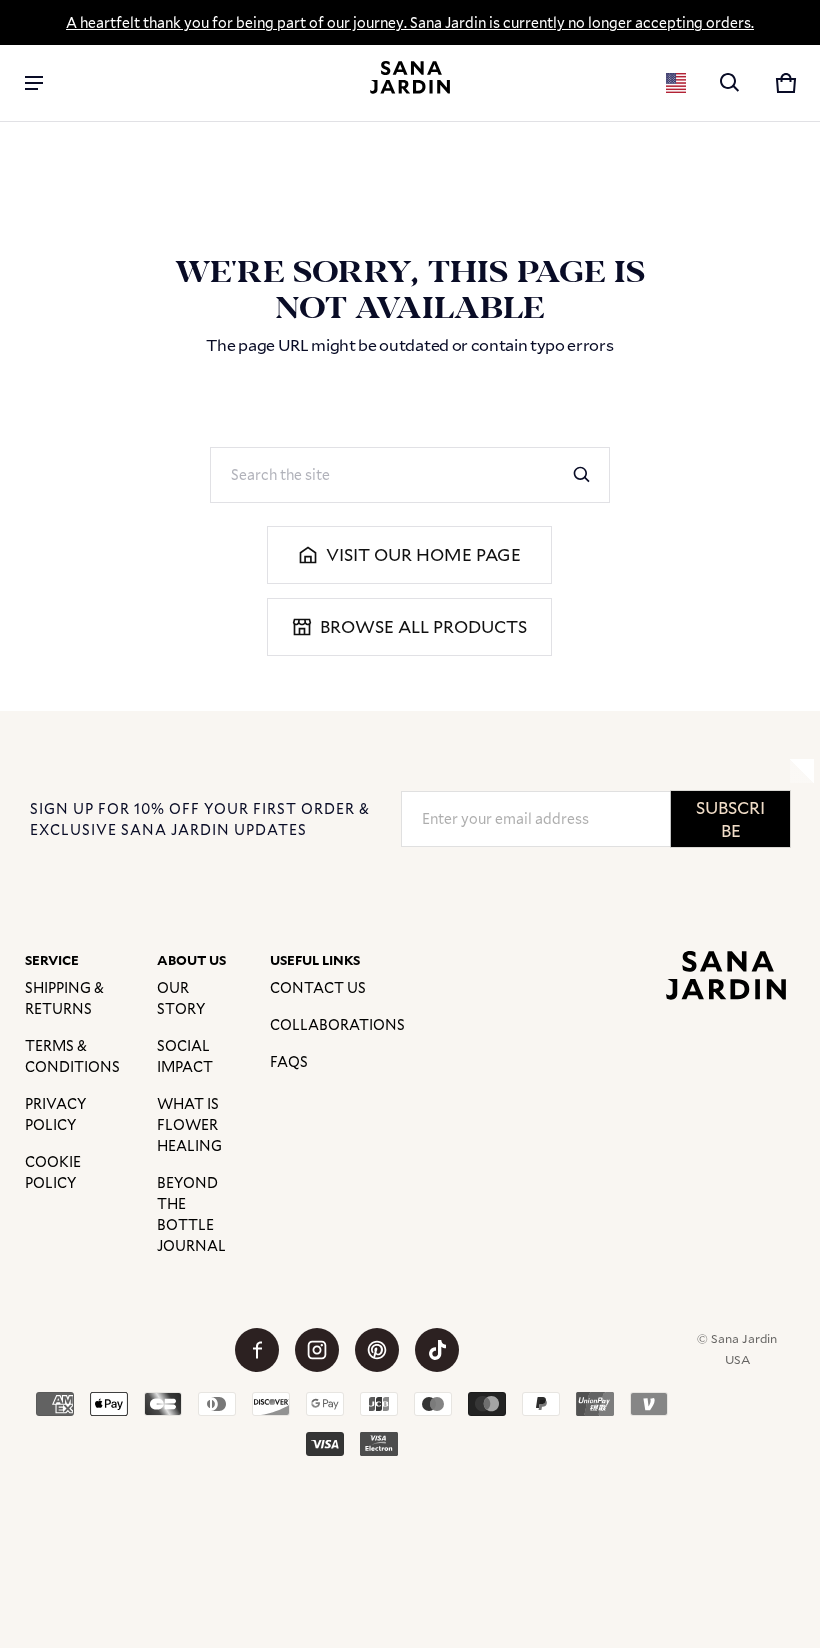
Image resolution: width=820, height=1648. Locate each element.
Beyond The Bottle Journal (191, 1214)
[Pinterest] (377, 1350)
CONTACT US (318, 987)
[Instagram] (317, 1350)
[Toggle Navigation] (34, 83)
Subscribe (730, 819)
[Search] (582, 475)
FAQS (289, 1061)
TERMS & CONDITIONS (72, 1056)
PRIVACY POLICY (55, 1114)
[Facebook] (257, 1350)
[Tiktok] (437, 1350)
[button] (730, 83)
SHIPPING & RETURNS (64, 998)
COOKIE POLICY (53, 1172)
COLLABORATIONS (337, 1024)
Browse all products (423, 626)
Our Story (181, 998)
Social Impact (185, 1056)
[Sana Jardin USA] (409, 77)
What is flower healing (189, 1124)
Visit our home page (423, 554)
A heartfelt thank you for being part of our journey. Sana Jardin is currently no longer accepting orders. (410, 22)
